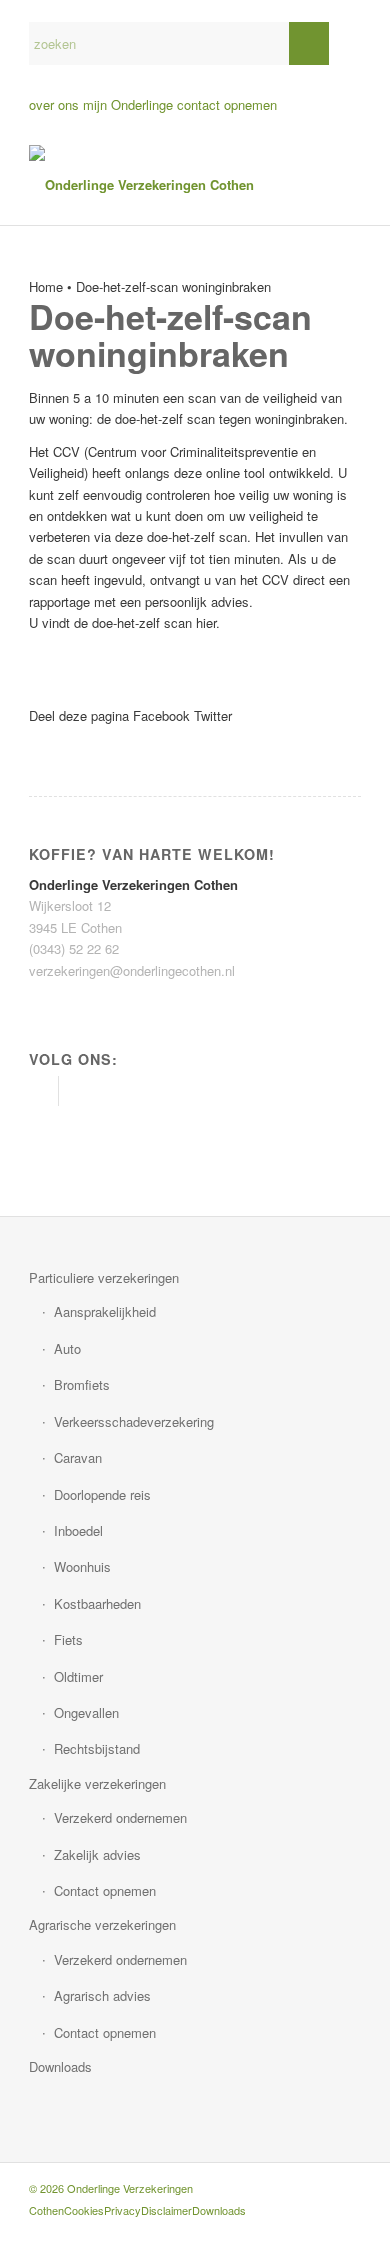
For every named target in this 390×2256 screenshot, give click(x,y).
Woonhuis (82, 1566)
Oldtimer (78, 1676)
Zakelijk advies (97, 1854)
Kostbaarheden (97, 1603)
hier (206, 622)
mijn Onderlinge (128, 104)
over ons (54, 104)
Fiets (68, 1639)
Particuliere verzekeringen (104, 1277)
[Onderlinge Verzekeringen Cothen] (161, 185)
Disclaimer (166, 2210)
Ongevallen (86, 1712)
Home (46, 286)
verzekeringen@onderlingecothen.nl (132, 970)
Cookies (84, 2210)
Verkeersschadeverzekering (134, 1421)
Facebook (161, 715)
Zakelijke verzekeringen (97, 1783)
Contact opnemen (105, 1890)
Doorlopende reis (102, 1494)
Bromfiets (82, 1384)
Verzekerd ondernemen (120, 1817)
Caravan (78, 1457)
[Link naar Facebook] (43, 1091)
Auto (67, 1348)
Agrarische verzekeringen (102, 1924)
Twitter (213, 715)
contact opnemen (227, 104)
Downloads (60, 2066)
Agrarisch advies (102, 1995)
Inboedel (78, 1530)
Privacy (122, 2210)
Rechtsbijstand (97, 1748)
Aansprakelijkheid (105, 1311)
